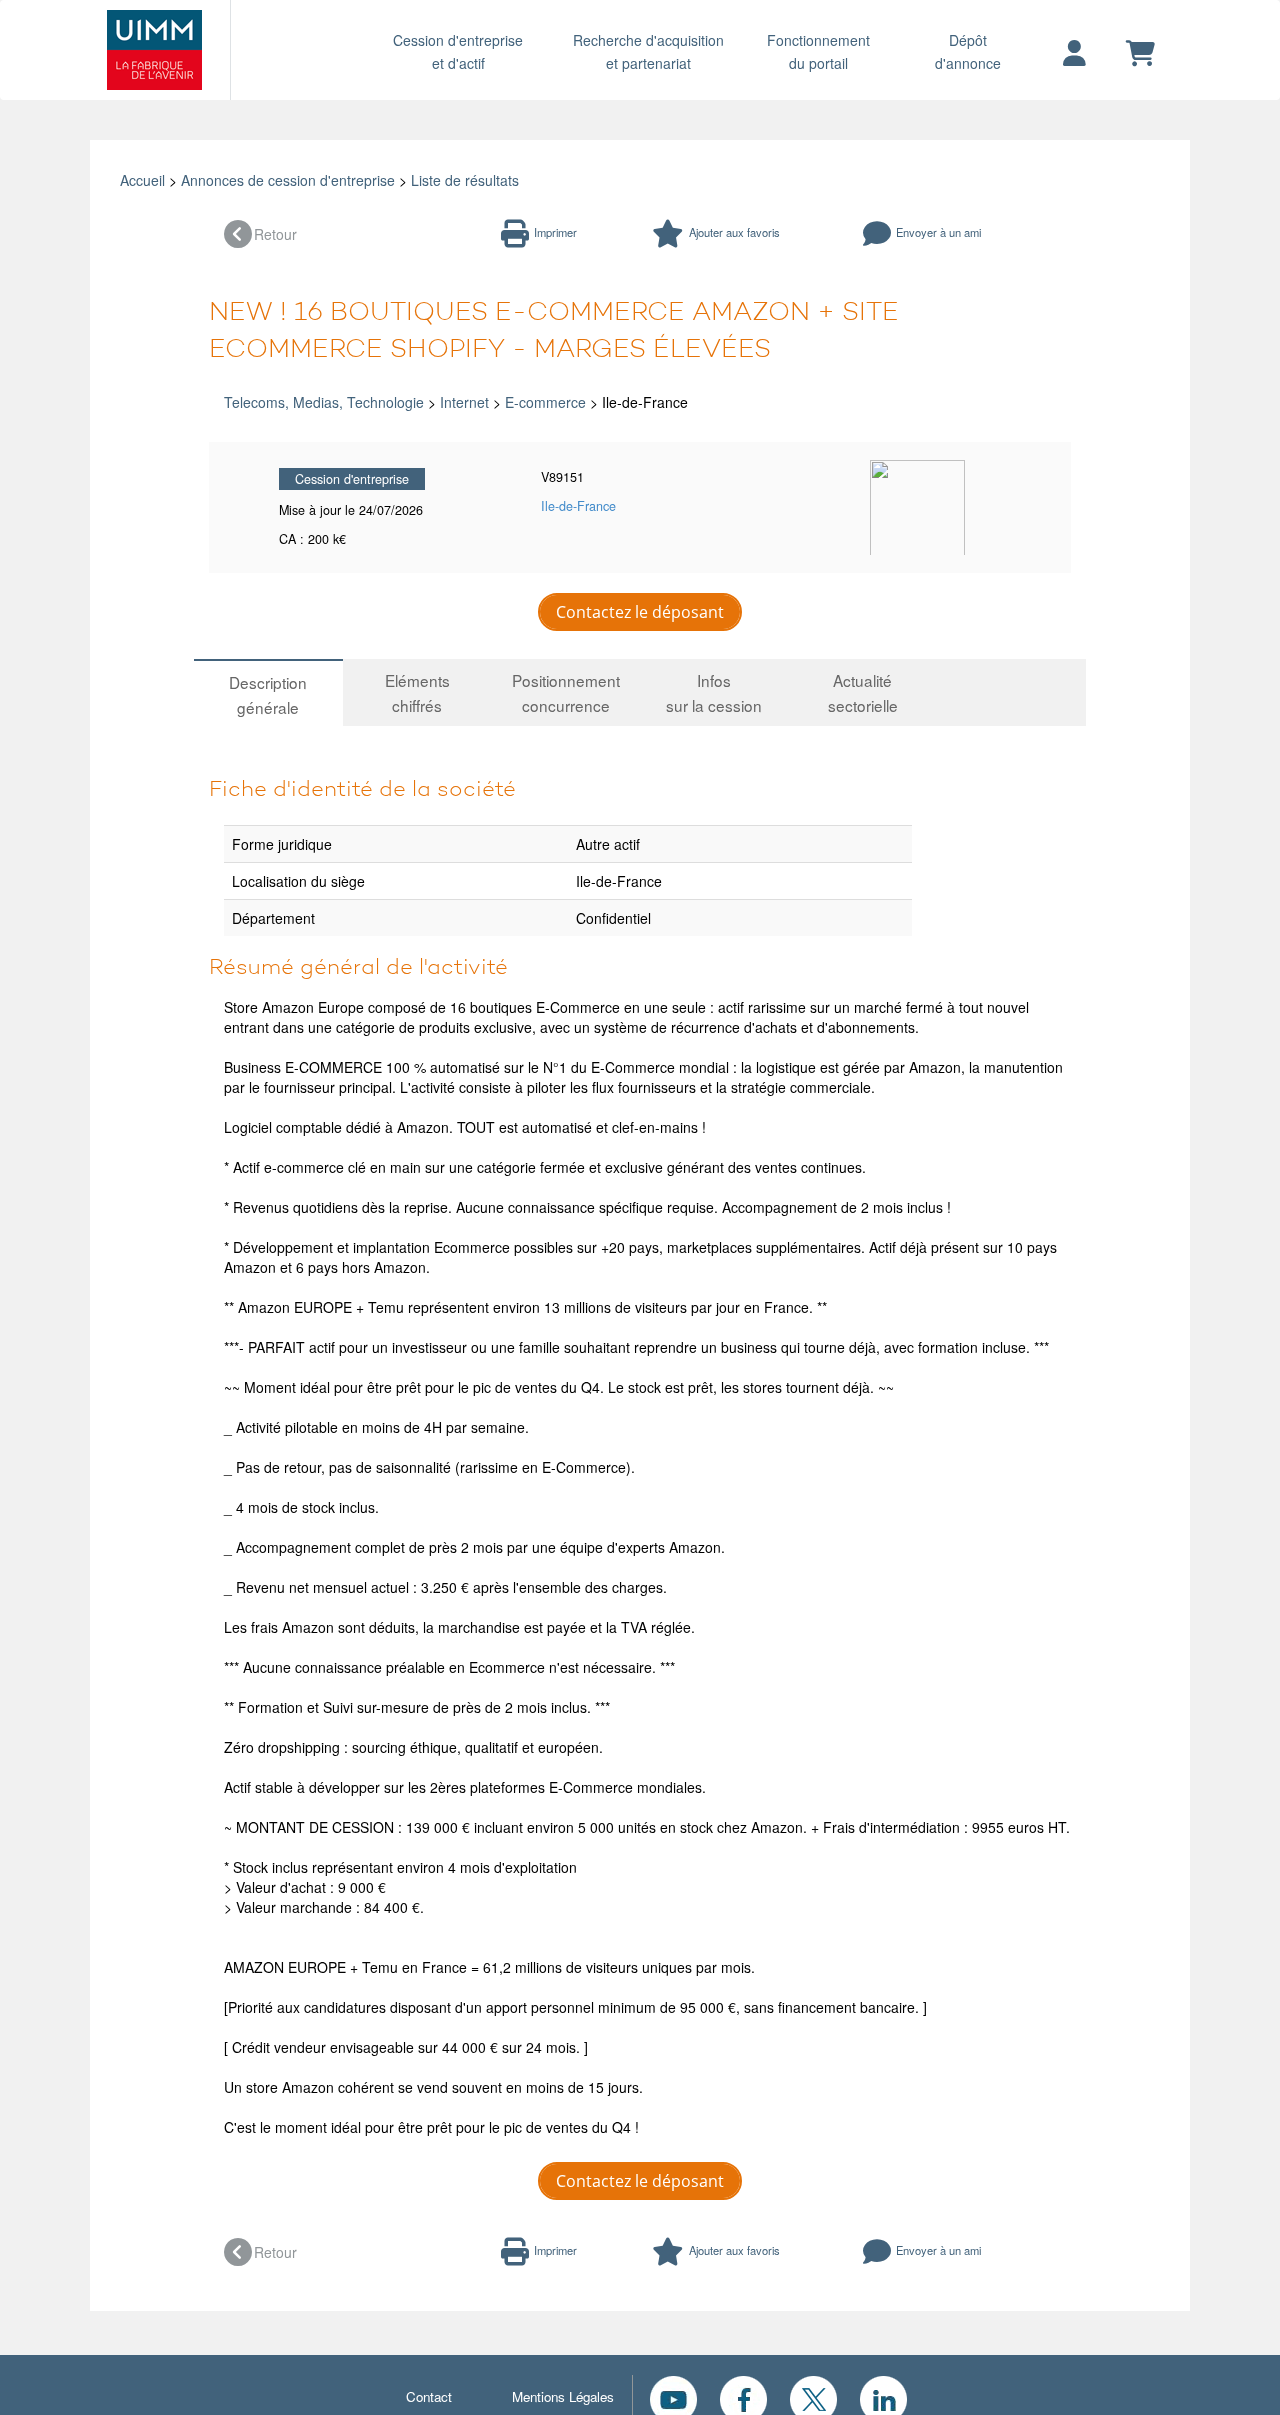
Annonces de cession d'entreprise (288, 180)
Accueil (142, 180)
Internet (464, 402)
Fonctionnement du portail (818, 51)
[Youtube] (673, 2397)
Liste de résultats (465, 180)
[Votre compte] (1074, 54)
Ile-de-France (578, 506)
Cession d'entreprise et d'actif (458, 51)
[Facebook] (743, 2397)
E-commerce (545, 402)
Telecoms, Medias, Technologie (324, 402)
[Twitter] (813, 2397)
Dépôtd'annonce (968, 51)
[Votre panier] (1140, 54)
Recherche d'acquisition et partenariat (648, 51)
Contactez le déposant (640, 612)
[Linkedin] (883, 2397)
